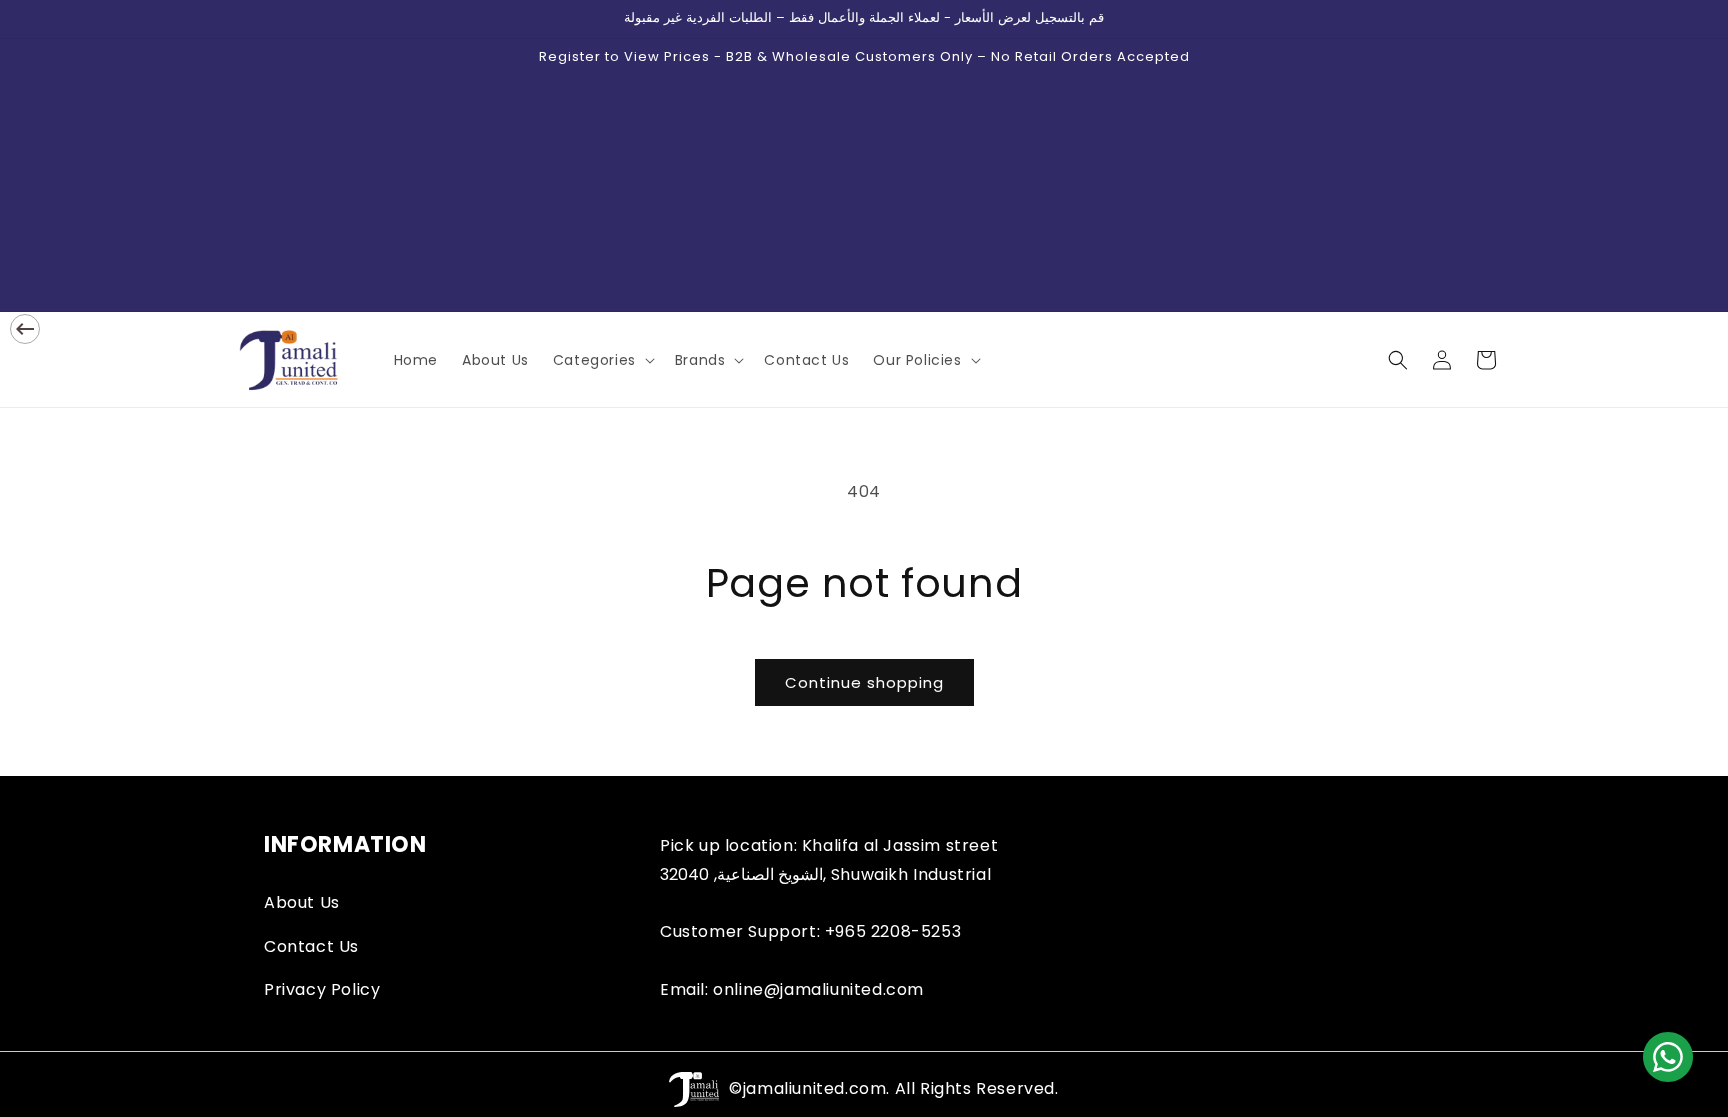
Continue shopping (864, 682)
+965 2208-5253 (893, 931)
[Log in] (1442, 360)
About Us (302, 902)
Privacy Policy (322, 989)
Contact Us (311, 946)
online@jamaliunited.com (818, 989)
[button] (602, 360)
